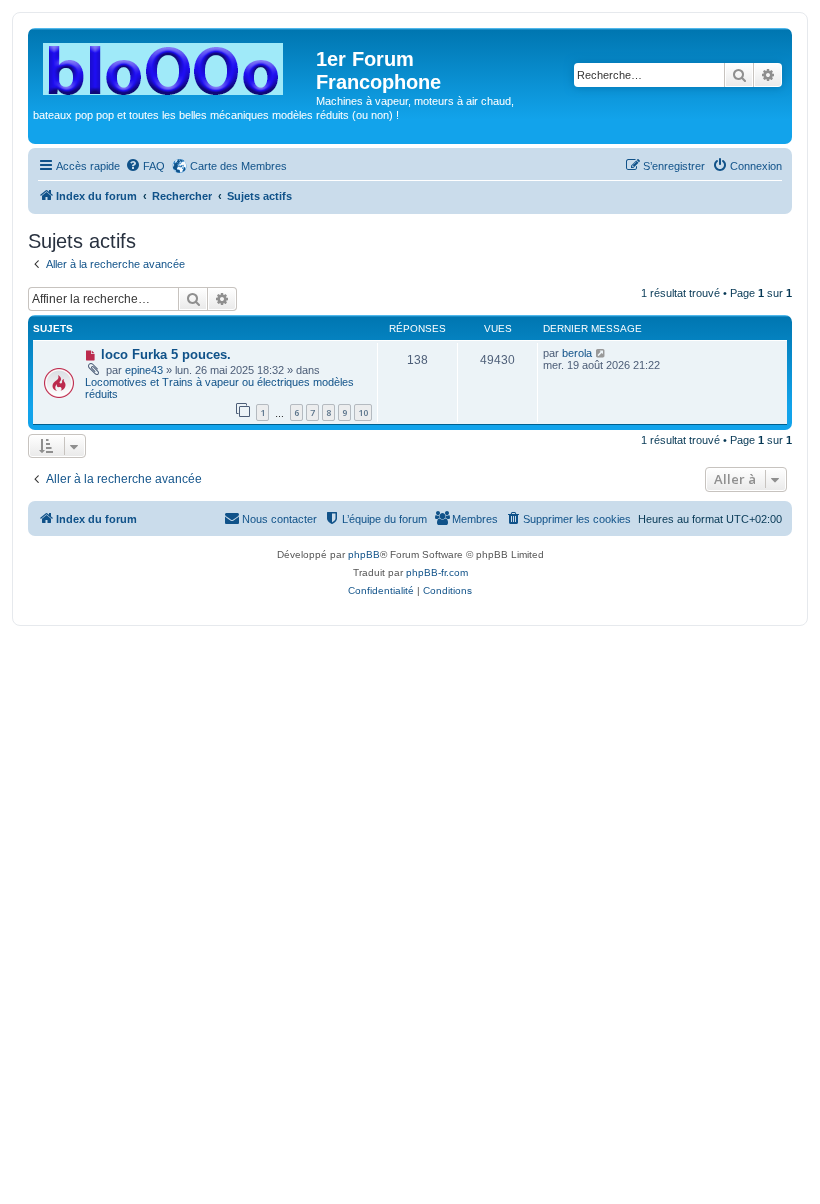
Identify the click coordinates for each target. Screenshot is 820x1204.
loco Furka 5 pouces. (166, 354)
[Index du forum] (174, 65)
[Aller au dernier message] (601, 353)
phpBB (364, 554)
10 (363, 412)
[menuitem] (145, 166)
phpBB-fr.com (437, 572)
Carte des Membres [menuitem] (238, 166)
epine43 (144, 370)
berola (577, 353)
